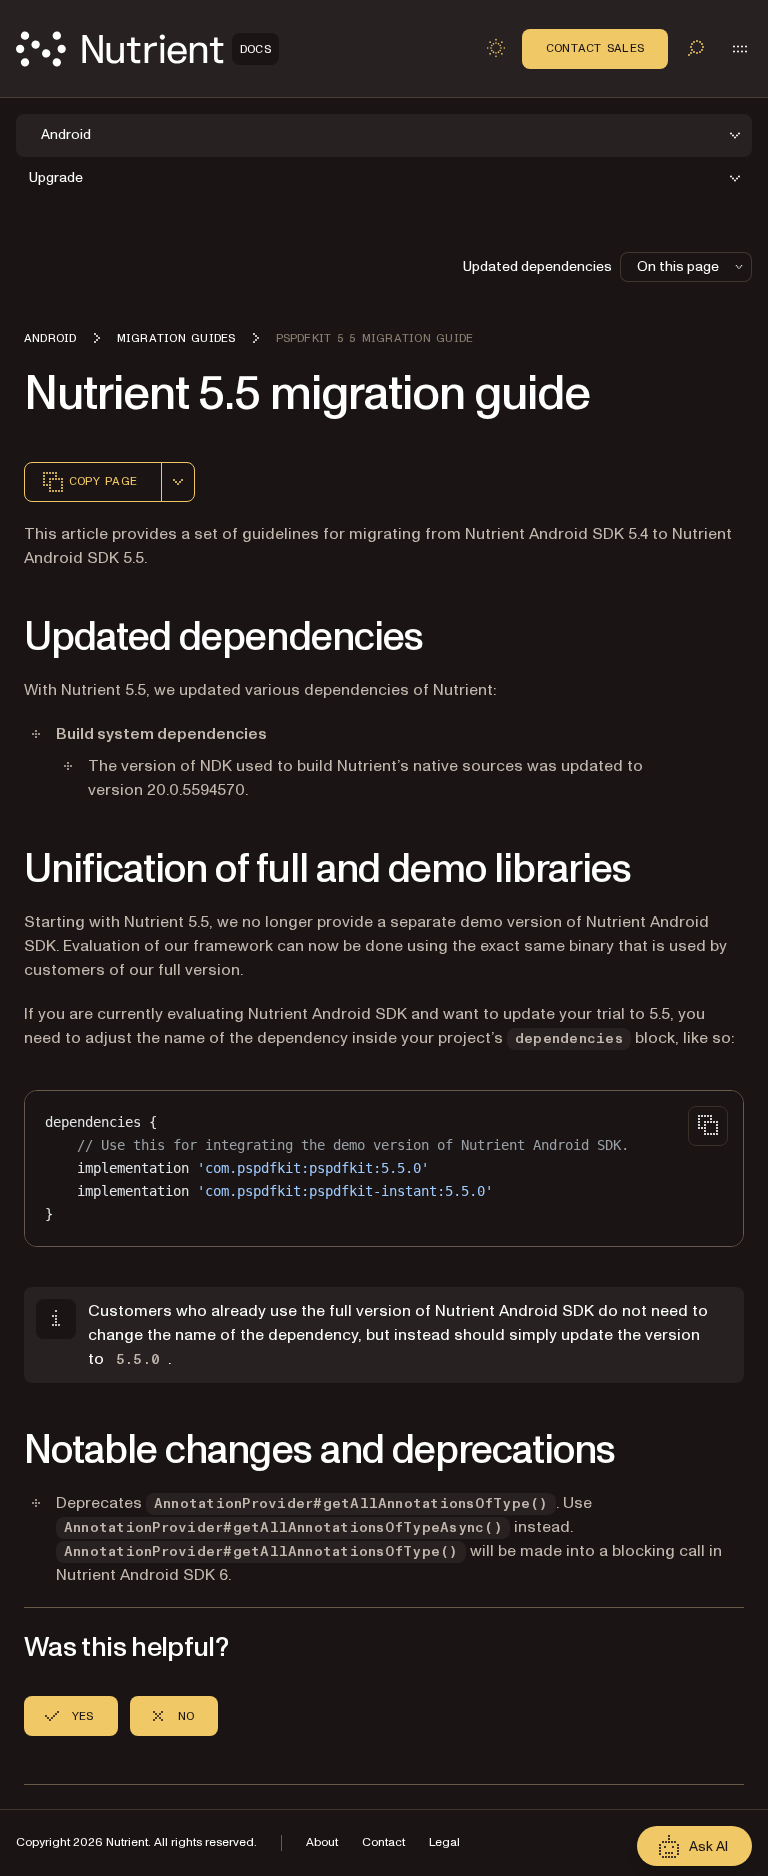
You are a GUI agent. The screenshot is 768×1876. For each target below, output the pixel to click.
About (322, 1842)
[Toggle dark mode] (496, 48)
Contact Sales (595, 48)
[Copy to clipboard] (708, 1126)
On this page (678, 266)
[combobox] (178, 482)
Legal (444, 1842)
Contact (383, 1842)
